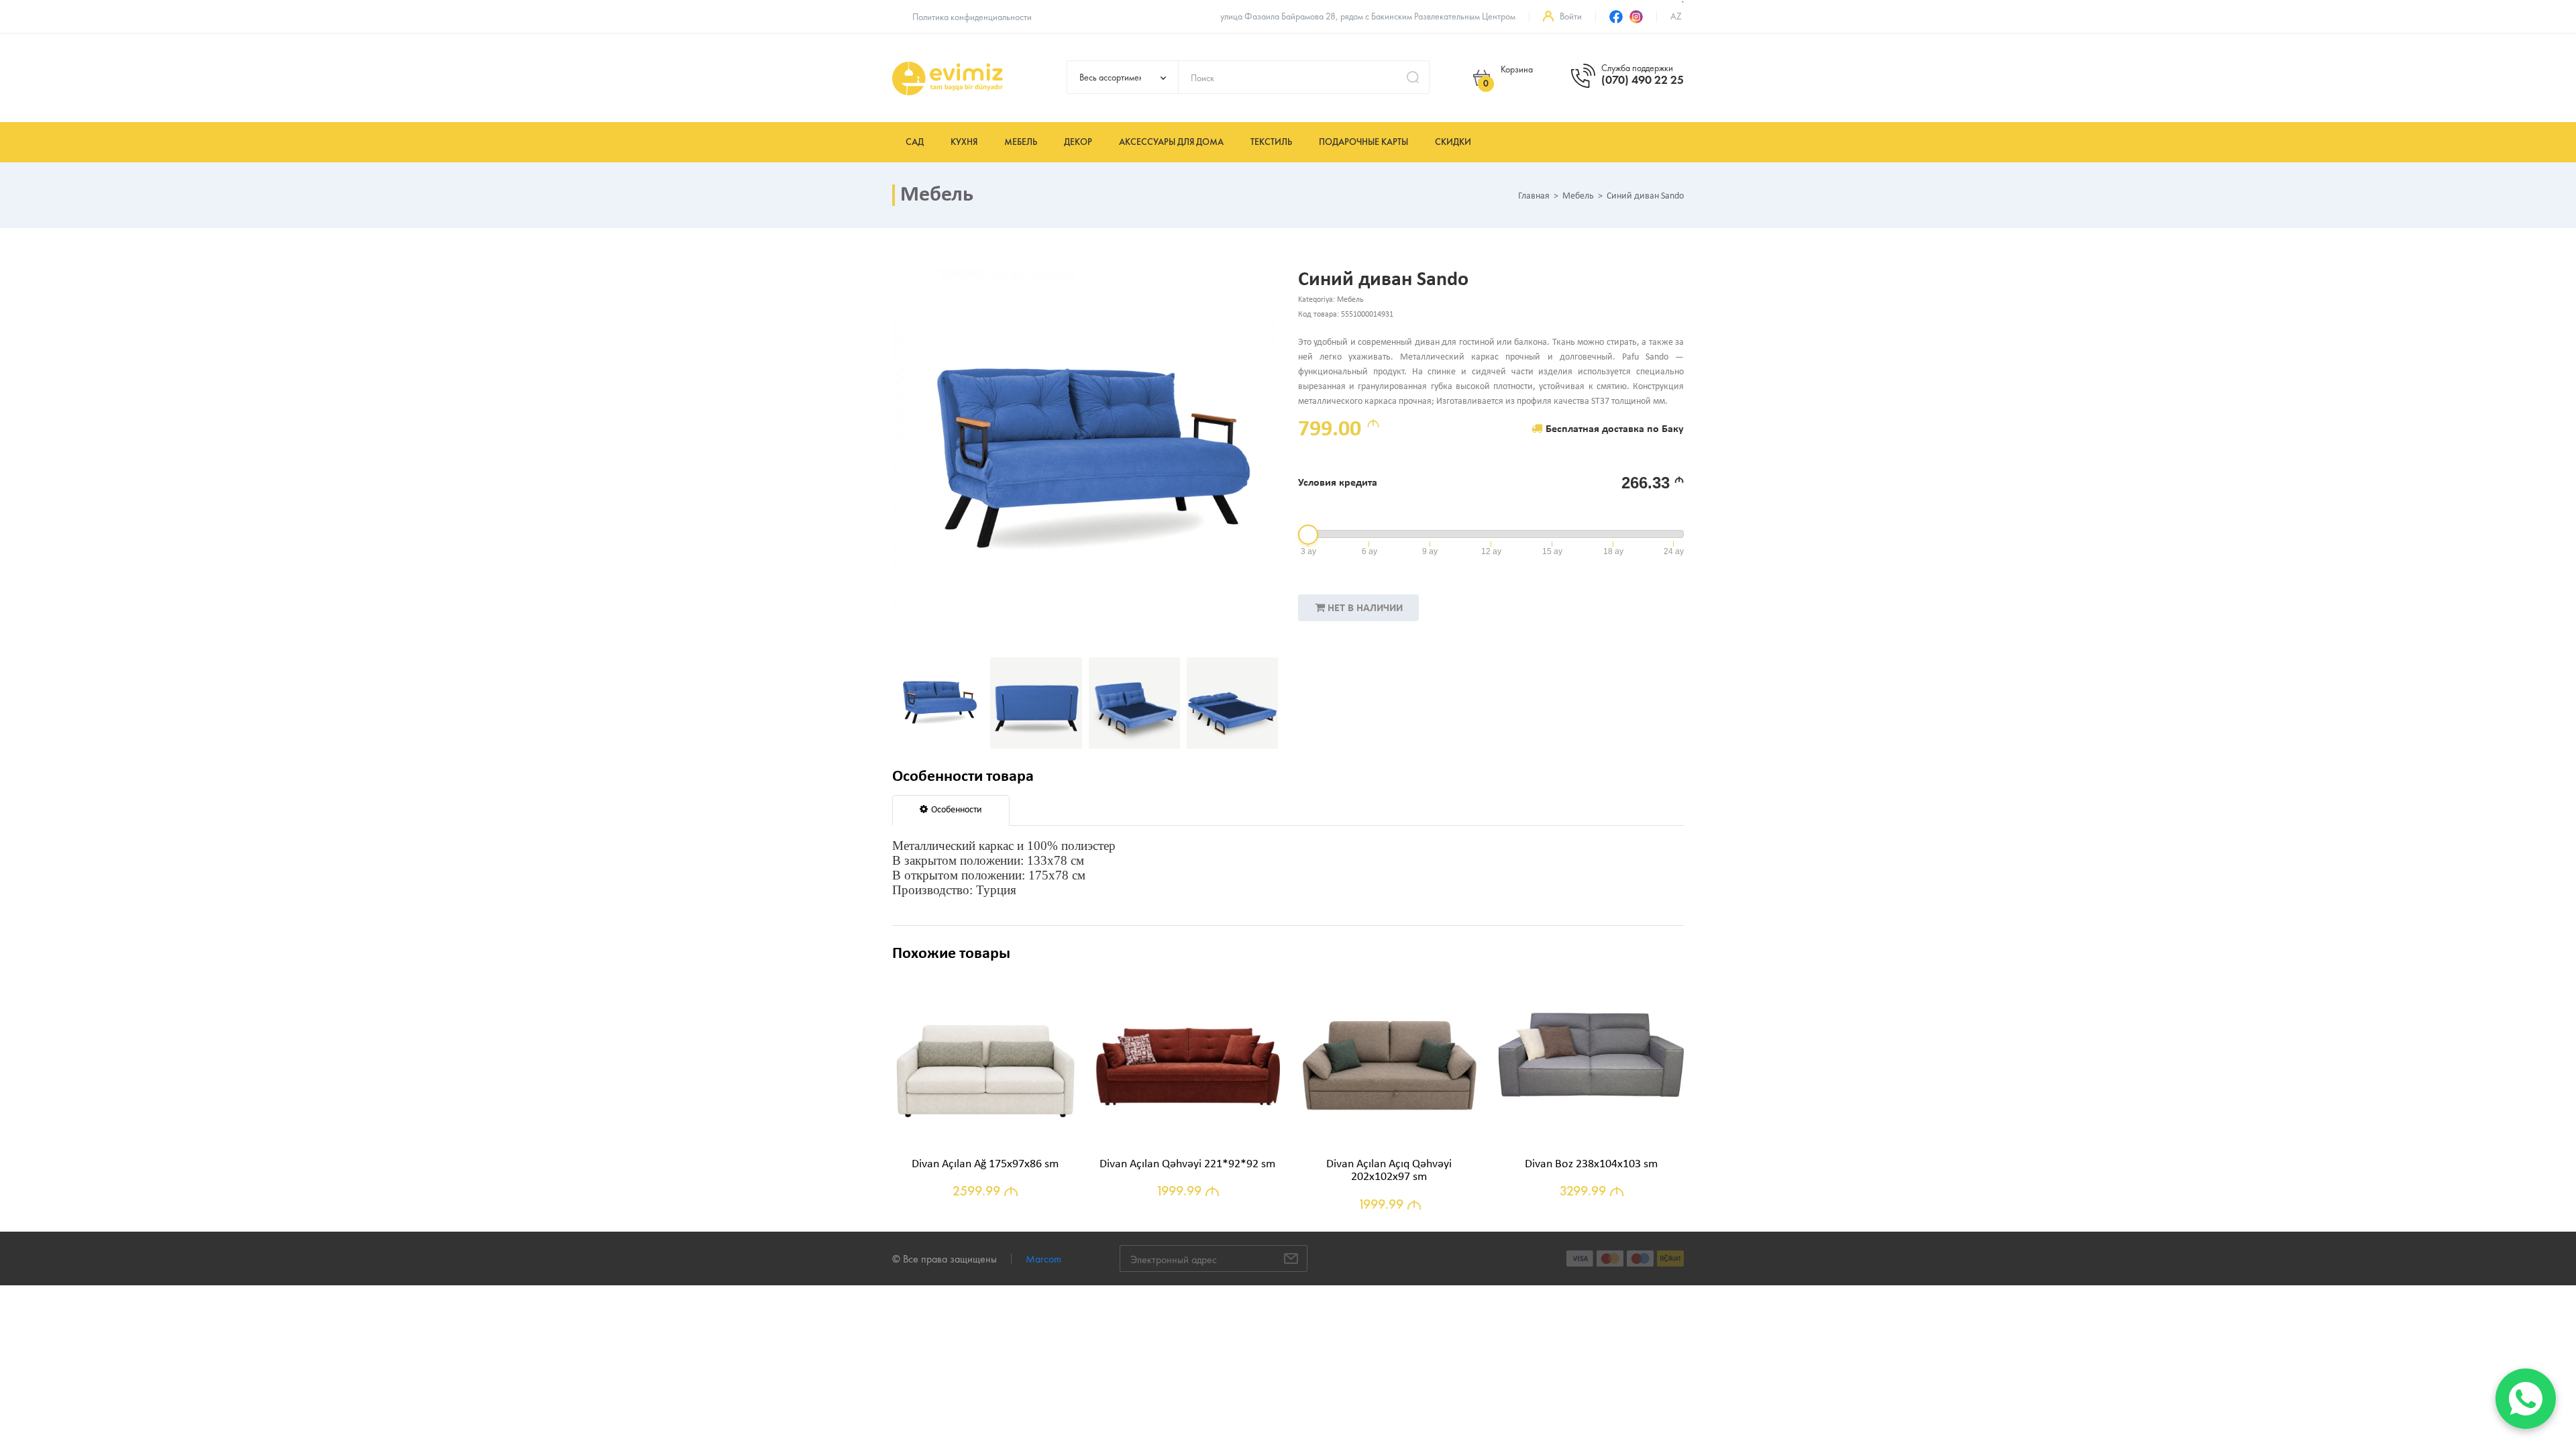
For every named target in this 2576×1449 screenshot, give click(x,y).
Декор (1078, 142)
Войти (1571, 16)
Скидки (1453, 142)
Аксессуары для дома (1171, 142)
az (1676, 16)
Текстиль (1271, 142)
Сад (915, 142)
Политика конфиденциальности (972, 17)
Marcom (1043, 1259)
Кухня (964, 142)
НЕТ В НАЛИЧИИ (1365, 608)
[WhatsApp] (2526, 1399)
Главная (1534, 197)
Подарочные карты (1363, 142)
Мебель (1021, 142)
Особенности (957, 810)
